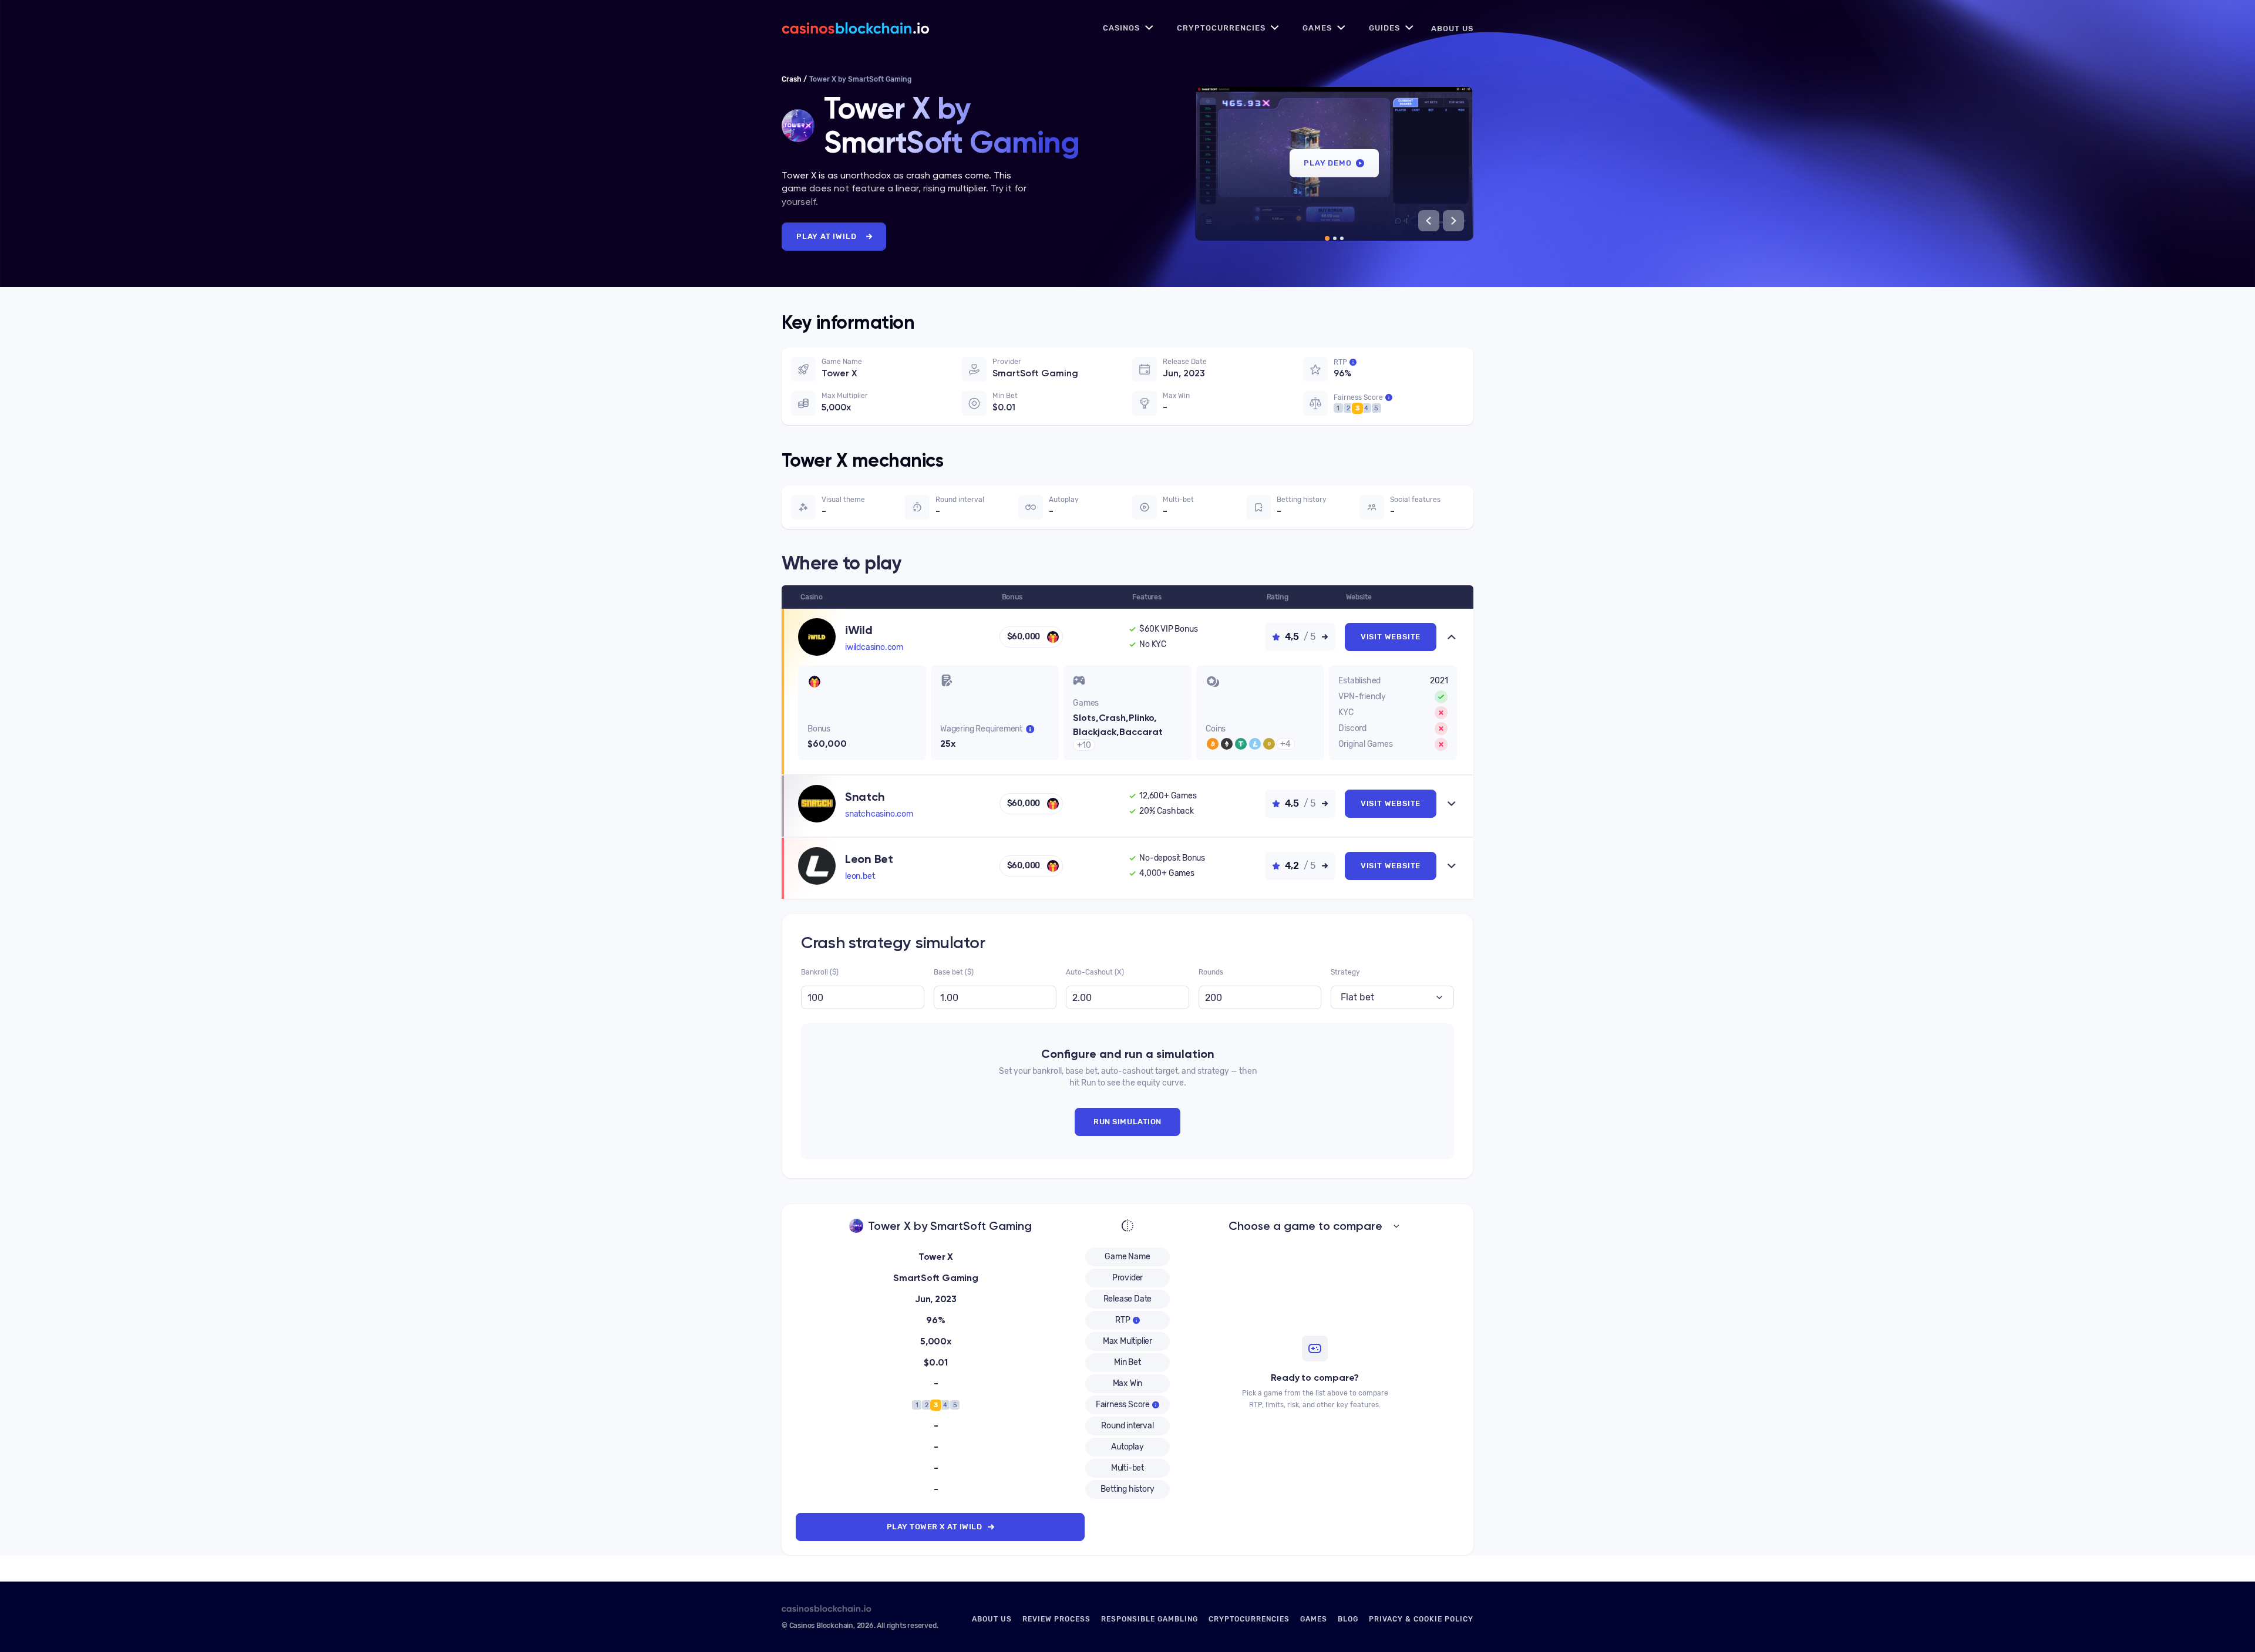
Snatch (865, 692)
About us (1452, 28)
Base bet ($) (954, 868)
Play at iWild (826, 236)
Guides (1384, 28)
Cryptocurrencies (1221, 28)
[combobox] (1392, 893)
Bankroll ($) (820, 868)
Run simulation (1127, 1017)
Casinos (1121, 28)
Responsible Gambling (1150, 1619)
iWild (859, 630)
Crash (792, 79)
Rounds (1211, 868)
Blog (1348, 1619)
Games (1317, 28)
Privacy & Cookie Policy (1421, 1619)
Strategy (1345, 868)
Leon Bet (869, 754)
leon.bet (860, 772)
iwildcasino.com (874, 647)
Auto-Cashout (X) (1095, 868)
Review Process (1056, 1619)
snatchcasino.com (879, 709)
